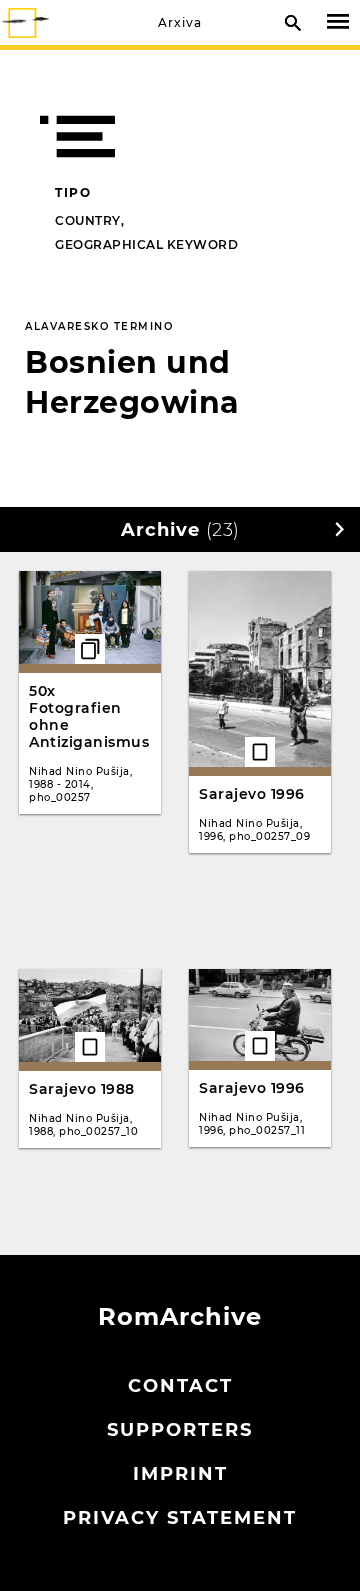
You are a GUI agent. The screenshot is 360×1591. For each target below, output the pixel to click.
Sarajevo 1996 (252, 794)
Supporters (180, 1430)
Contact (180, 1386)
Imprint (180, 1474)
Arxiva (180, 22)
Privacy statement (180, 1518)
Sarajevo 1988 (82, 1089)
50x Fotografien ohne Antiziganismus (89, 716)
